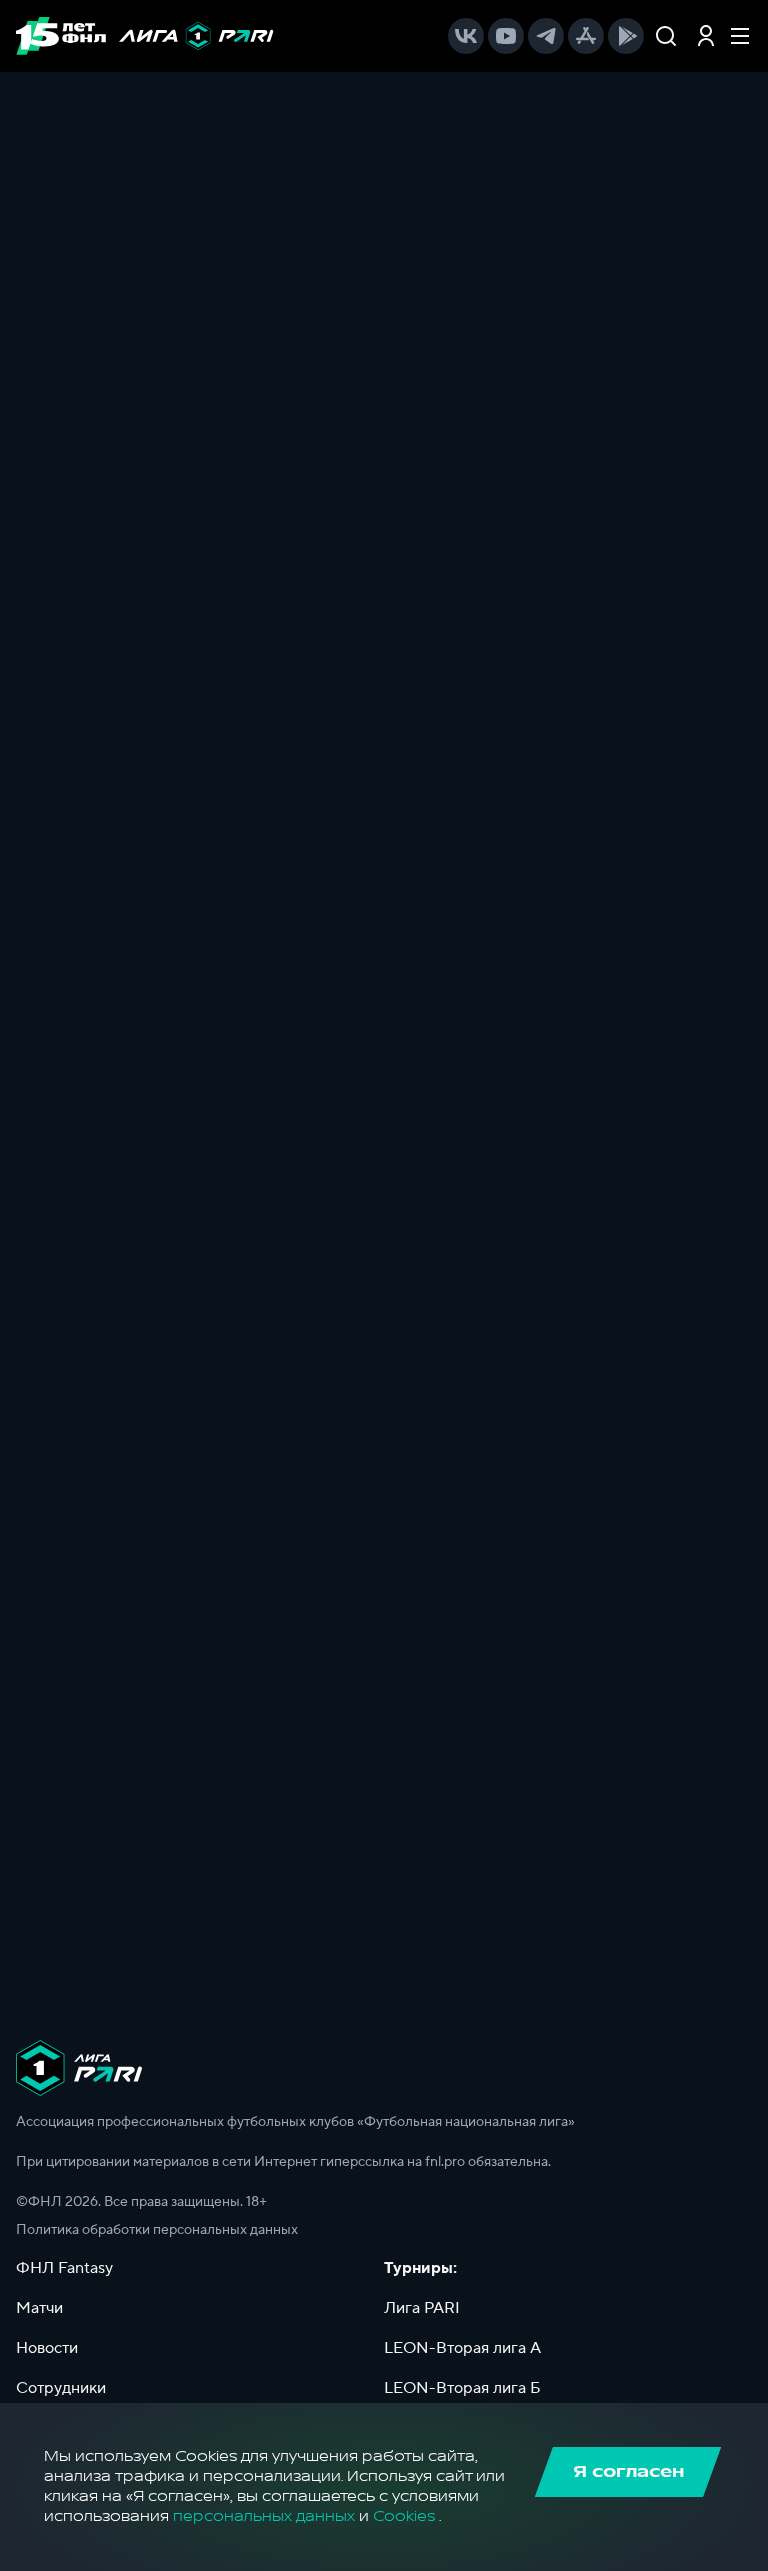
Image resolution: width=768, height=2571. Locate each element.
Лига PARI (422, 2308)
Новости (47, 2348)
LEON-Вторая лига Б (462, 2388)
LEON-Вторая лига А (462, 2348)
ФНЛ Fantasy (64, 2268)
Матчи (39, 2308)
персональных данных (264, 2516)
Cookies (404, 2516)
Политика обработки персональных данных (157, 2230)
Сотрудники (61, 2388)
